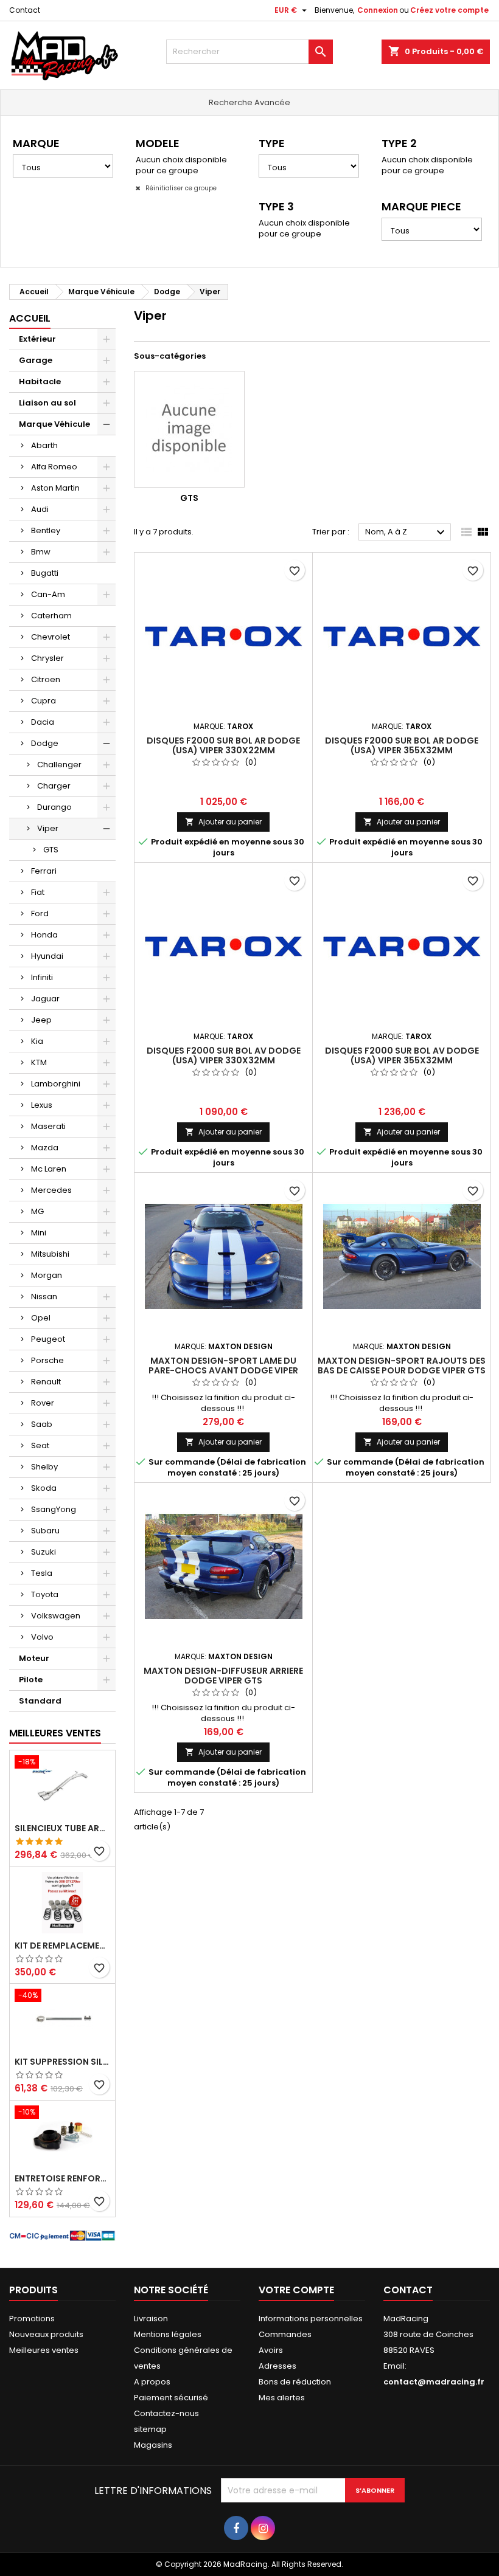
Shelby (44, 1467)
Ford (40, 913)
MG (37, 1211)
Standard (40, 1701)
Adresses (277, 2366)
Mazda (45, 1148)
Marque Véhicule (54, 424)
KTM (39, 1062)
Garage (36, 360)
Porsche (47, 1360)
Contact (25, 10)
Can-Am (48, 594)
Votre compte (296, 2290)
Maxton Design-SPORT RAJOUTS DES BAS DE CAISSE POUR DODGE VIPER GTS (402, 1366)
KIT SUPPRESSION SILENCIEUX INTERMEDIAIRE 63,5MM (62, 2062)
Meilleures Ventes (55, 1733)
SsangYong (54, 1509)
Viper (48, 828)
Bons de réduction (295, 2382)
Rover (43, 1403)
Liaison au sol (47, 403)
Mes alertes (282, 2398)
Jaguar (45, 999)
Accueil (30, 318)
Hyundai (47, 956)
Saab (42, 1424)
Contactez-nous (166, 2413)
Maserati (48, 1126)
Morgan (47, 1275)
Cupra (44, 701)
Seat (40, 1445)
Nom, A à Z (407, 533)
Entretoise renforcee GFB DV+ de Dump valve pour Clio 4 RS (62, 2178)
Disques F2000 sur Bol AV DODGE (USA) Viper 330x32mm (224, 1055)
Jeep (41, 1020)
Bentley (46, 530)
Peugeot (48, 1339)
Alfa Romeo (54, 467)
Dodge (45, 743)
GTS (51, 850)
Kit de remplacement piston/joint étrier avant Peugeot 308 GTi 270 (62, 1946)
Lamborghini (56, 1084)
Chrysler (47, 658)
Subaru (45, 1531)
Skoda (44, 1488)
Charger (54, 786)
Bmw (41, 552)
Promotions (32, 2319)
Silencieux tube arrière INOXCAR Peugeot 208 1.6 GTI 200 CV (62, 1828)
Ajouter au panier (223, 822)
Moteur (34, 1658)
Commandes (285, 2334)
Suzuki (44, 1552)
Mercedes (51, 1190)
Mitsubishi (50, 1254)
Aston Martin (55, 488)
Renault (46, 1382)
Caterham (51, 616)
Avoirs (271, 2350)
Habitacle (40, 382)
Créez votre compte (449, 10)
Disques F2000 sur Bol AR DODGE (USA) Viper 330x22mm (223, 745)
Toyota (45, 1594)
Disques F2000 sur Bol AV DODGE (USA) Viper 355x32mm (402, 1055)
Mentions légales (168, 2334)
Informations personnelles (311, 2319)
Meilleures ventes (44, 2350)
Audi (40, 509)
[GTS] (189, 429)
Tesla (42, 1573)
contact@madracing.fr (434, 2382)
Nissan (44, 1297)
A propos (152, 2382)
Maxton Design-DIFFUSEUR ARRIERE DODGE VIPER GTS (223, 1676)
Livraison (151, 2319)
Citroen (46, 679)
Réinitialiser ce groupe (180, 188)
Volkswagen (56, 1616)
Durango (54, 807)
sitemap (150, 2429)
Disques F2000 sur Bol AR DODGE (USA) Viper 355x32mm (402, 745)
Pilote (31, 1680)
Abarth (44, 445)
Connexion (378, 10)
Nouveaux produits (46, 2334)
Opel (41, 1318)
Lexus (42, 1105)
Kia (37, 1041)
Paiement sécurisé (171, 2398)
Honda (44, 935)
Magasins (153, 2445)
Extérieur (37, 339)
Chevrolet (51, 637)
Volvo (42, 1637)
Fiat (38, 892)
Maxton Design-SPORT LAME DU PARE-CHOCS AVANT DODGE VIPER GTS (223, 1370)
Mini (39, 1233)
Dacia (43, 722)
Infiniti (42, 977)
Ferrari (44, 871)
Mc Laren (49, 1169)
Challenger (59, 765)
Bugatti (45, 573)
